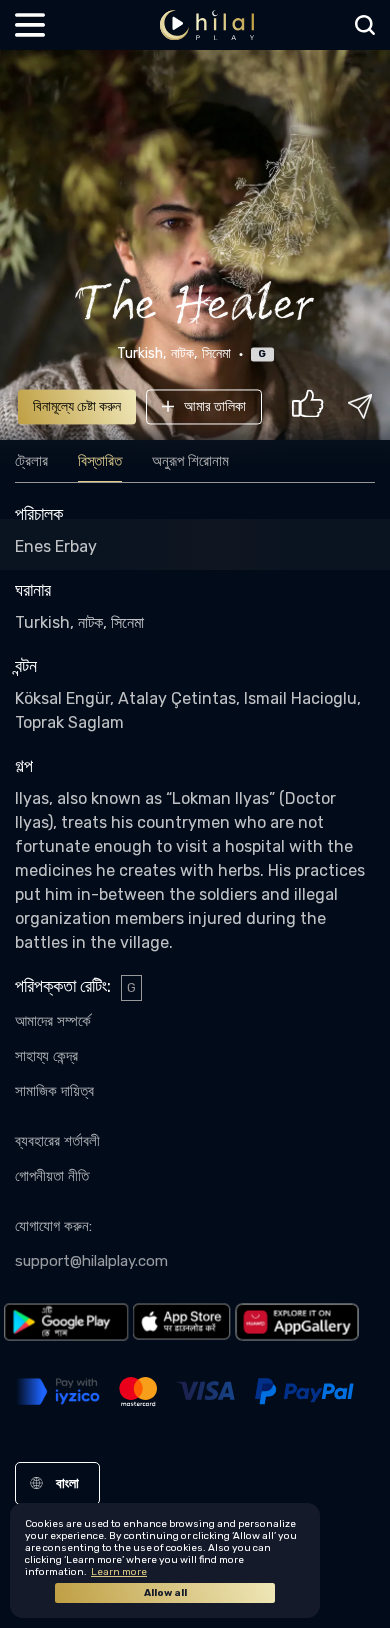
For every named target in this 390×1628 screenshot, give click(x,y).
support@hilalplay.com (91, 1261)
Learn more (119, 1572)
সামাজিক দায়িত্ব (54, 1091)
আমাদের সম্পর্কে (53, 1021)
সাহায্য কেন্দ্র (46, 1056)
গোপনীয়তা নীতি (52, 1176)
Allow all (165, 1593)
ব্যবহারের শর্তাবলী (57, 1141)
